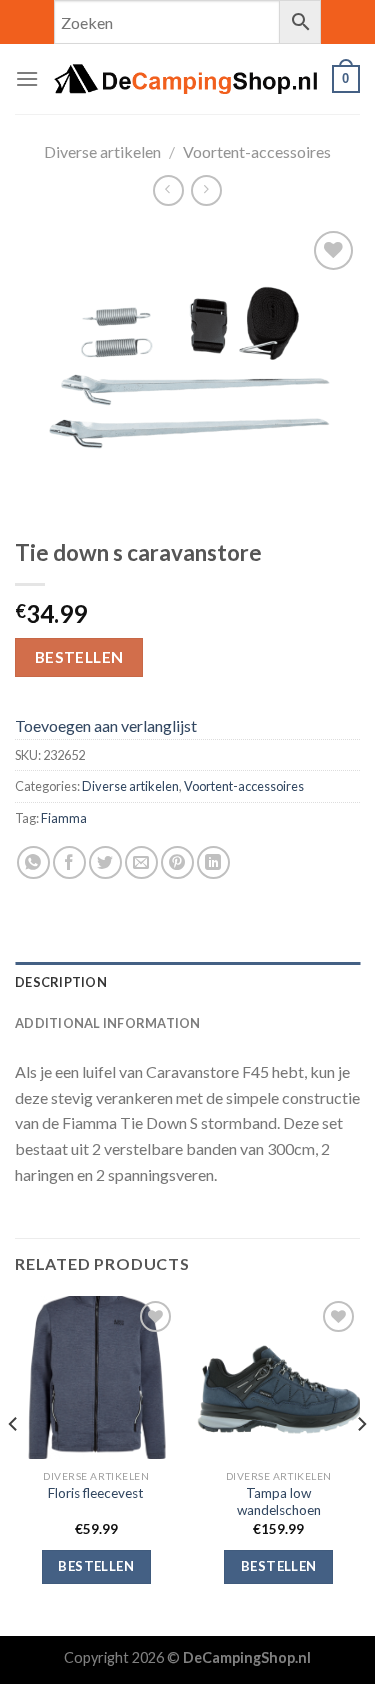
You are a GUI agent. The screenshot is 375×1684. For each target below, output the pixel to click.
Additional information (108, 1023)
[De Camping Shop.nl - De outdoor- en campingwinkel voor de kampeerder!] (185, 79)
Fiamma (64, 818)
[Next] (361, 1463)
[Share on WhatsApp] (33, 862)
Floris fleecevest (96, 1493)
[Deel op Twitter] (105, 862)
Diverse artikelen (102, 151)
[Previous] (14, 1463)
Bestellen (79, 657)
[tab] (187, 982)
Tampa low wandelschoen (279, 1502)
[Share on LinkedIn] (213, 862)
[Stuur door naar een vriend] (141, 862)
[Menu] (27, 78)
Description (61, 982)
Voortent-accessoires (257, 151)
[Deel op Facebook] (69, 862)
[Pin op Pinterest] (177, 862)
